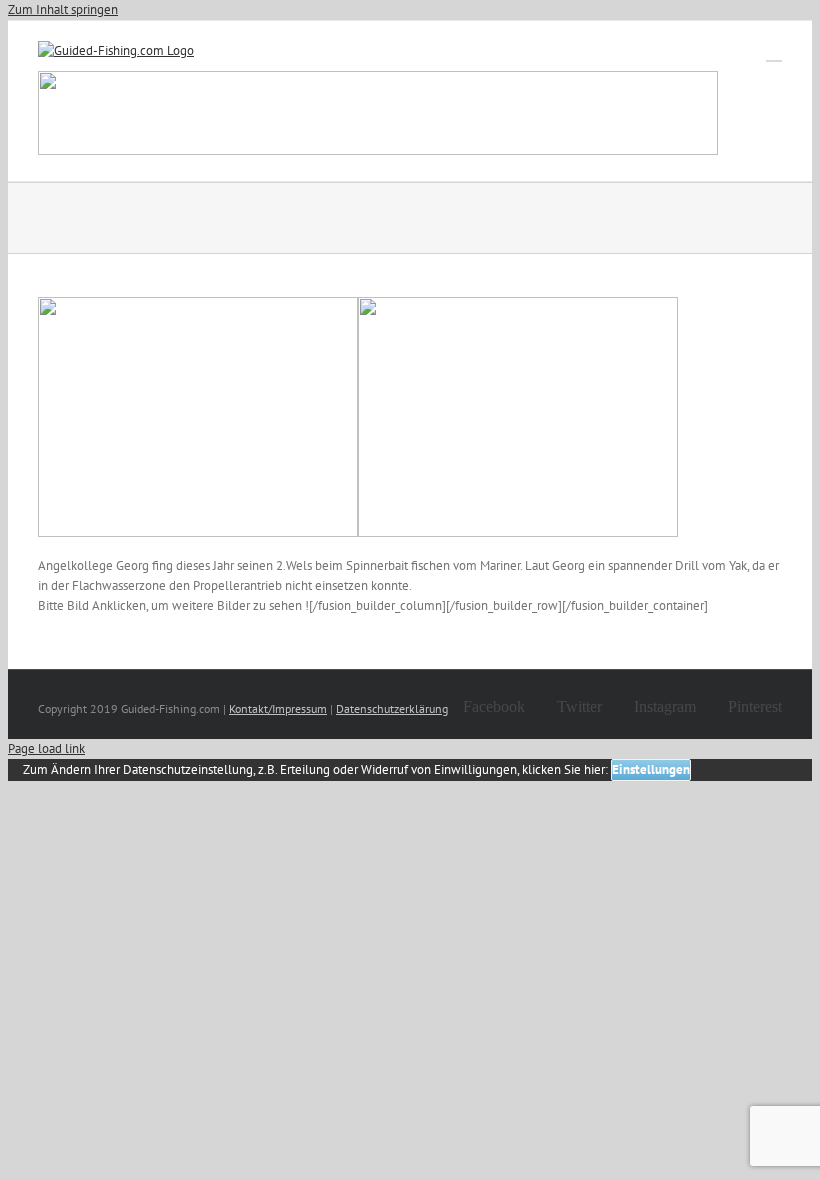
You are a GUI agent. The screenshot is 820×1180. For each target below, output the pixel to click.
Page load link (46, 748)
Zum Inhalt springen (63, 9)
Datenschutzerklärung (392, 708)
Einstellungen (651, 769)
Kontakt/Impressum (278, 708)
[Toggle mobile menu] (774, 51)
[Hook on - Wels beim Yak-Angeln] (198, 532)
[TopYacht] (378, 116)
